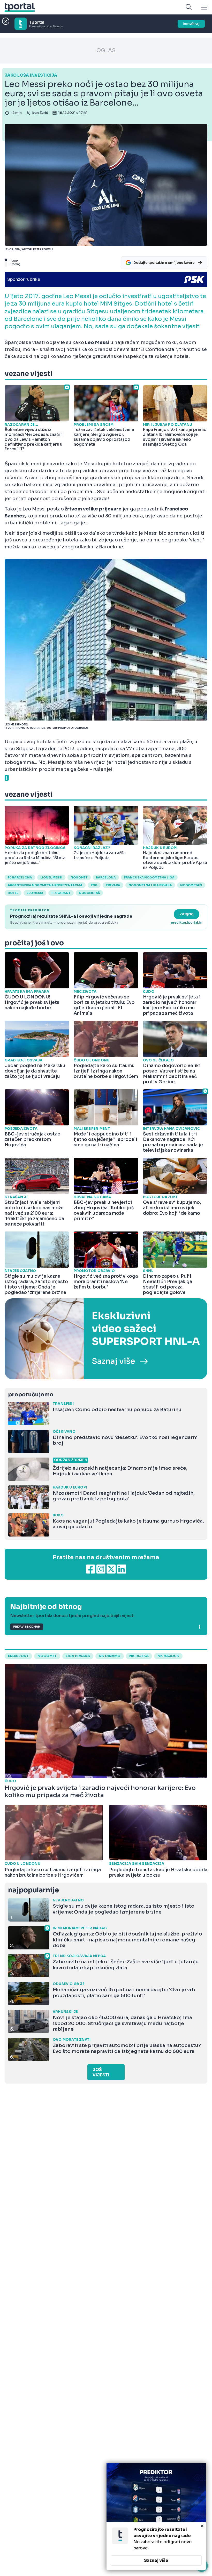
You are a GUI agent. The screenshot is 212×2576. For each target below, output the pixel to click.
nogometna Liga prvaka (150, 885)
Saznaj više (156, 2560)
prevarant (61, 893)
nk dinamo (110, 1656)
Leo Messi (35, 893)
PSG (94, 885)
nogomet (79, 877)
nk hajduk (168, 1656)
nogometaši (191, 885)
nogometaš (89, 893)
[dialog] (156, 2516)
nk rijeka (139, 1656)
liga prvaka (78, 1656)
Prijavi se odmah (27, 1627)
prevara (113, 885)
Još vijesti (101, 2072)
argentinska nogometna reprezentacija (45, 885)
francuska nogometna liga (149, 877)
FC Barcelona (20, 877)
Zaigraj (187, 914)
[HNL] (106, 1339)
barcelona (106, 877)
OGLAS (106, 50)
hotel (13, 893)
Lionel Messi (51, 877)
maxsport (18, 1656)
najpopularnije (33, 1890)
